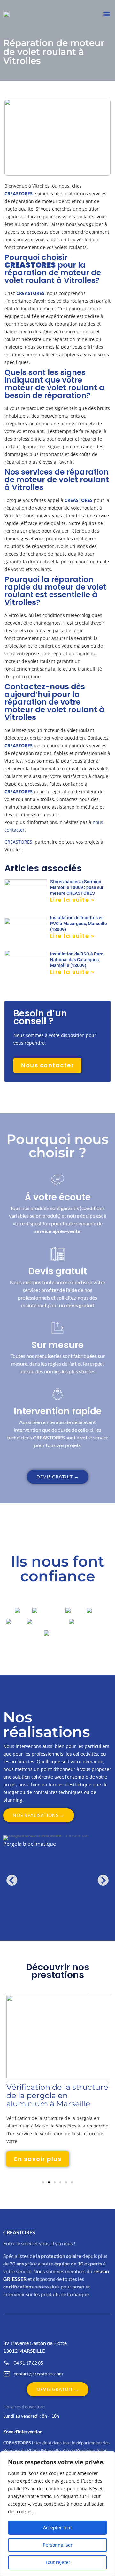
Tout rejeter (58, 2562)
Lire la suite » (72, 900)
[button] (107, 14)
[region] (57, 2514)
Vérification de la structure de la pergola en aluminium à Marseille (57, 2095)
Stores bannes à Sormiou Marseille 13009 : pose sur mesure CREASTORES (77, 887)
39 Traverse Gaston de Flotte (35, 2343)
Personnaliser (58, 2545)
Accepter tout (57, 2528)
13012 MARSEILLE (24, 2351)
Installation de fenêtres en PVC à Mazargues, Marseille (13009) (79, 924)
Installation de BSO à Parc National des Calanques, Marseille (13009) (77, 960)
